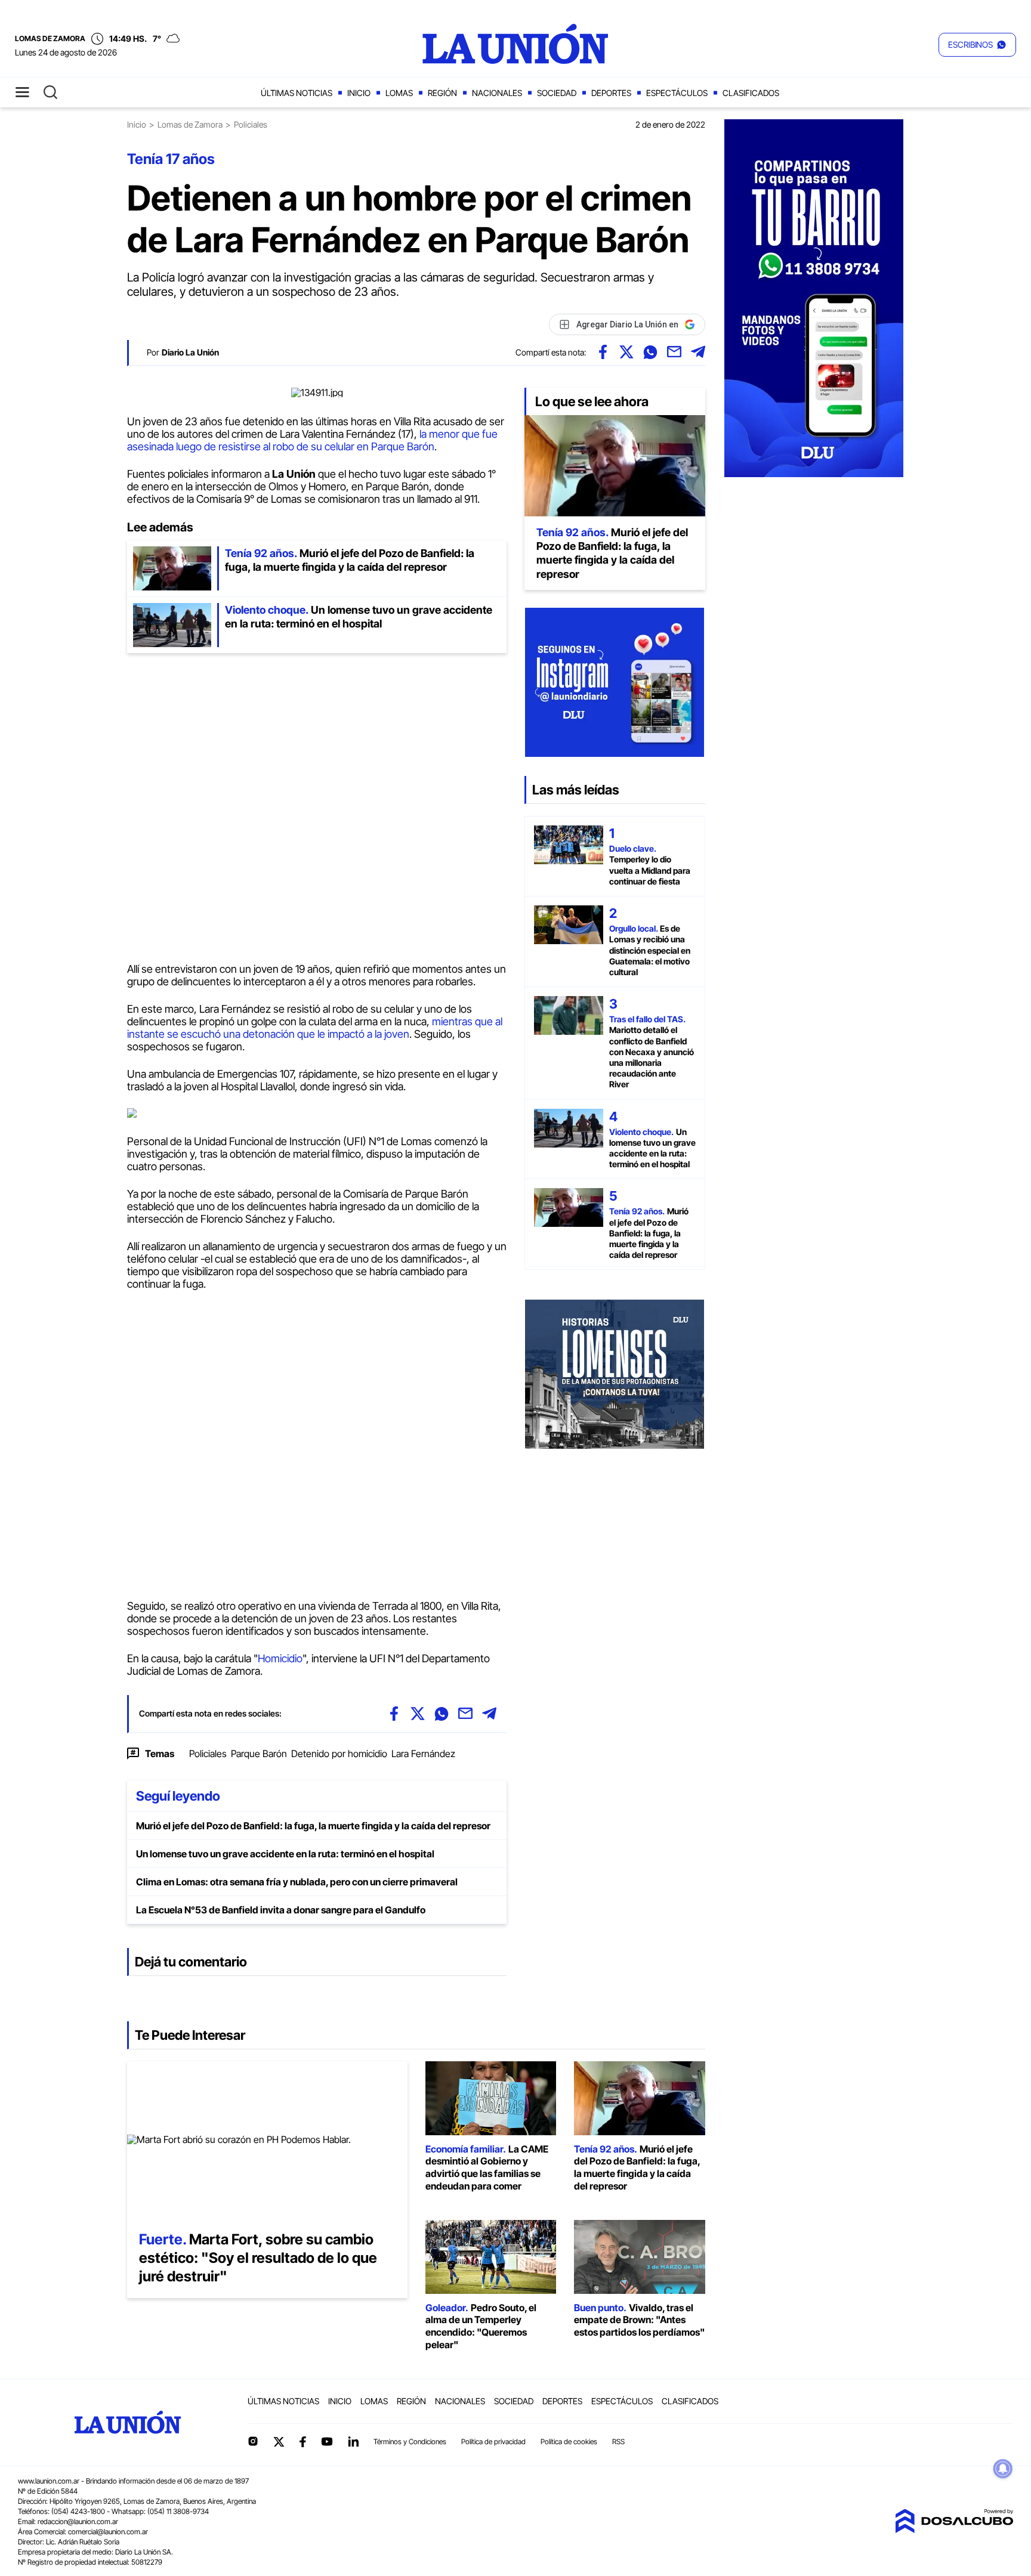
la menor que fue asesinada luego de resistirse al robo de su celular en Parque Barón (312, 440)
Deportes (611, 93)
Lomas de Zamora (190, 124)
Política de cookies (569, 2442)
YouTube (327, 2442)
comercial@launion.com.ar (108, 2532)
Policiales (208, 1754)
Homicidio (280, 1658)
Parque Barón (259, 1754)
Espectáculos (677, 93)
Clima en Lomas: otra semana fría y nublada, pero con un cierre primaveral (297, 1882)
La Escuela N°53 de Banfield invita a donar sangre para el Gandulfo (281, 1910)
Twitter (279, 2442)
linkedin (353, 2441)
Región (442, 93)
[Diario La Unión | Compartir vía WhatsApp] (650, 352)
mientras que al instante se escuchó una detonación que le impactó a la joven (315, 1028)
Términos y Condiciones (410, 2442)
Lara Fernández (423, 1754)
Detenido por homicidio (339, 1754)
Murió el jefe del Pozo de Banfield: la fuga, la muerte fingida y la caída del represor (313, 1826)
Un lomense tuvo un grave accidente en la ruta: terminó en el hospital (285, 1854)
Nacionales (497, 93)
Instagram (253, 2441)
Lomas (399, 93)
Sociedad (557, 93)
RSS (618, 2442)
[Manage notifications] (1003, 2469)
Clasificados (751, 93)
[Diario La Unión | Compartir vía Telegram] (698, 352)
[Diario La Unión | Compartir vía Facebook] (603, 352)
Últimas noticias (297, 93)
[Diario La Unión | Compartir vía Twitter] (626, 352)
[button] (977, 45)
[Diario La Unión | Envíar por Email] (674, 352)
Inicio (359, 93)
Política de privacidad (493, 2442)
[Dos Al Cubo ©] (954, 2529)
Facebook (302, 2442)
